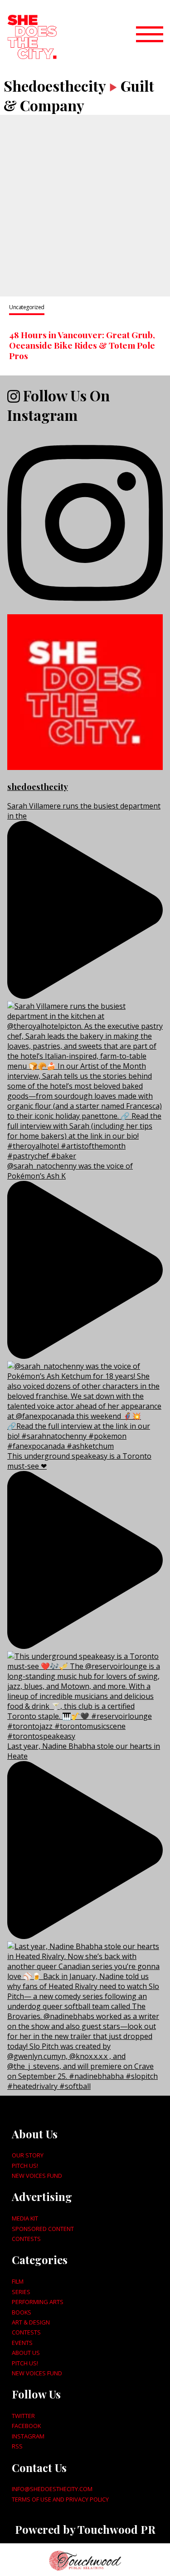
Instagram (28, 2436)
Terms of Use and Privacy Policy (60, 2499)
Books (22, 2312)
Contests (26, 2239)
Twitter (23, 2416)
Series (21, 2292)
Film (18, 2281)
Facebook (26, 2426)
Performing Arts (38, 2302)
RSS (17, 2446)
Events (22, 2343)
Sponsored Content (43, 2229)
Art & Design (31, 2322)
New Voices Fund (37, 2176)
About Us (26, 2353)
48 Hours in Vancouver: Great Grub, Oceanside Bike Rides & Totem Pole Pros (82, 345)
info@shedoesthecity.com (52, 2489)
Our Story (28, 2155)
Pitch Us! (25, 2166)
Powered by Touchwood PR (85, 2529)
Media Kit (25, 2218)
